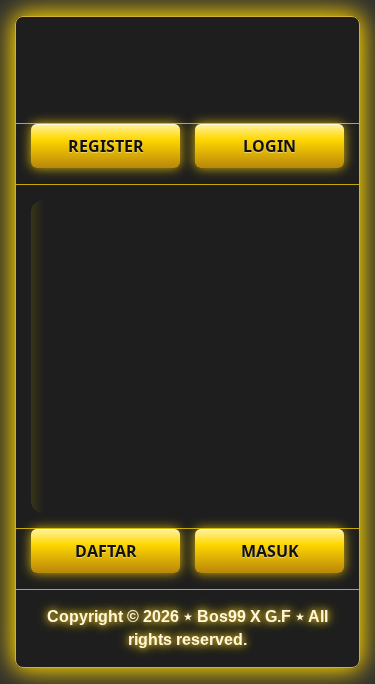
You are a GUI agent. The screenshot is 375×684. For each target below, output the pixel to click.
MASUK (270, 551)
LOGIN (269, 146)
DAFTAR (106, 551)
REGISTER (106, 146)
